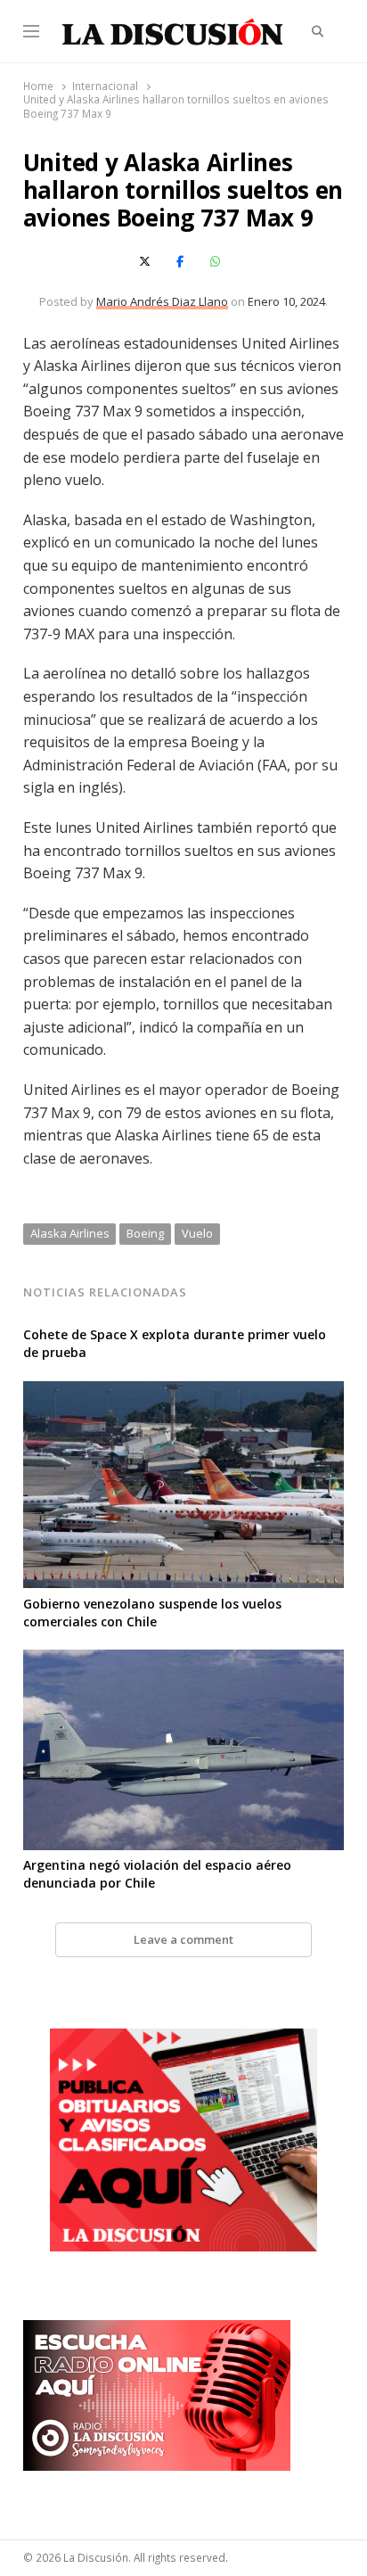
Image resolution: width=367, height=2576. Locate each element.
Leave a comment (183, 1939)
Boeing (145, 1233)
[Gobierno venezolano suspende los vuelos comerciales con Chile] (184, 1392)
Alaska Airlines (70, 1233)
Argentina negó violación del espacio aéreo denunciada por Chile (157, 1874)
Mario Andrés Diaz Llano (162, 301)
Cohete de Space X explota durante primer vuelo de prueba (175, 1343)
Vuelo (197, 1233)
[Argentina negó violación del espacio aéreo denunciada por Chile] (184, 1660)
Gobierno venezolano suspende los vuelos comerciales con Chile (152, 1613)
